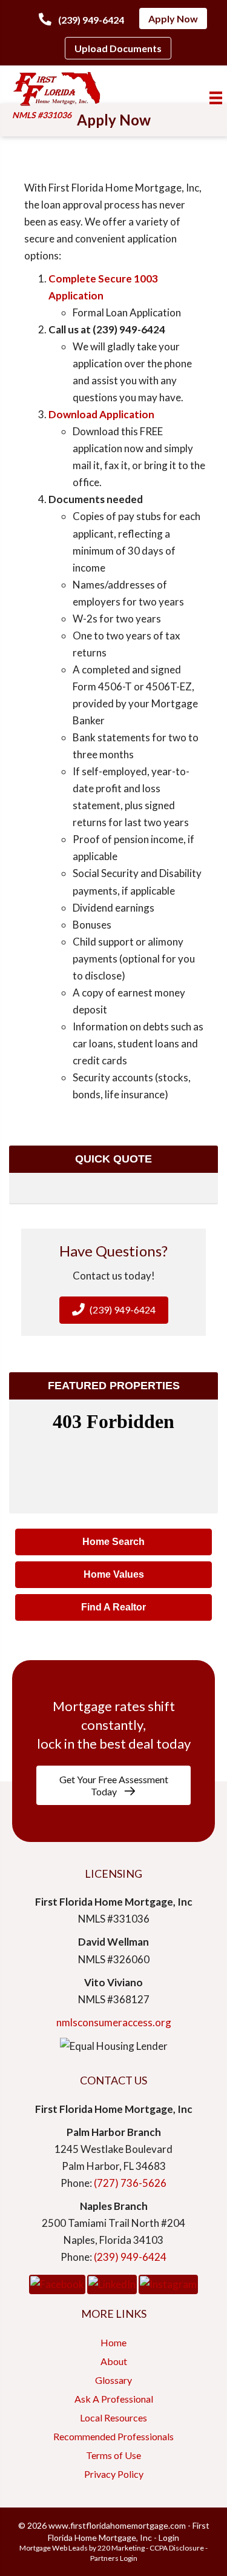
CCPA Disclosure (177, 2548)
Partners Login (114, 2558)
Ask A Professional (114, 2399)
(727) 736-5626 (130, 2183)
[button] (81, 19)
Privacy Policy (114, 2474)
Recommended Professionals (113, 2436)
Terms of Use (113, 2455)
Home (113, 2342)
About (114, 2361)
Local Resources (113, 2418)
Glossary (113, 2380)
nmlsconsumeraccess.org (114, 2022)
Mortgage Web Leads (54, 2548)
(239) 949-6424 (130, 2257)
